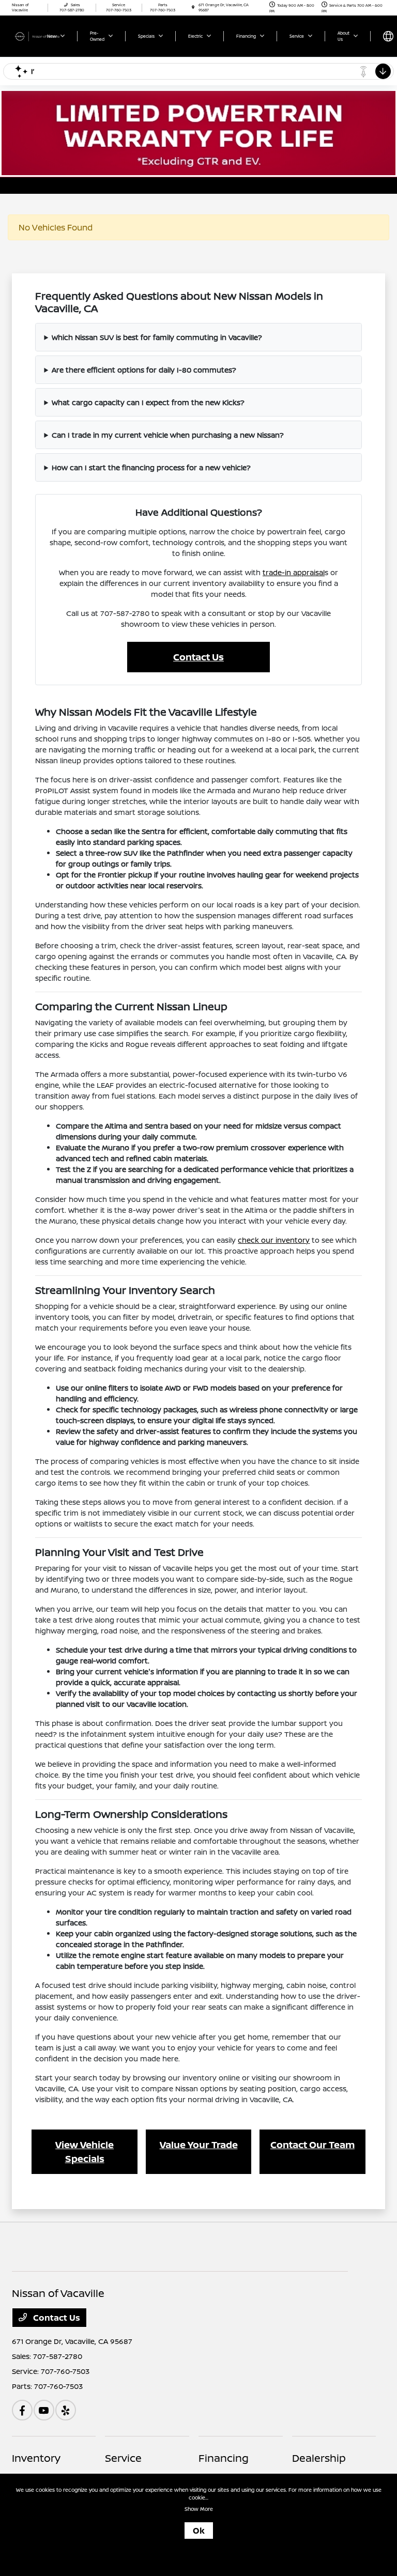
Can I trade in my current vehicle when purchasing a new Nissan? (168, 435)
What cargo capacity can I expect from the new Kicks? (148, 402)
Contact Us (198, 657)
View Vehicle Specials (85, 2151)
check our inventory (274, 1240)
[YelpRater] (66, 2410)
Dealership (319, 2458)
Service (123, 2458)
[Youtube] (44, 2410)
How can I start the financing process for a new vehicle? (151, 467)
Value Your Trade (199, 2145)
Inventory (36, 2458)
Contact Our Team (312, 2145)
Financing (224, 2458)
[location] (193, 7)
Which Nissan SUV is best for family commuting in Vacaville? (157, 337)
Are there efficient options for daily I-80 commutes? (144, 370)
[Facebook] (22, 2410)
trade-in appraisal (294, 572)
